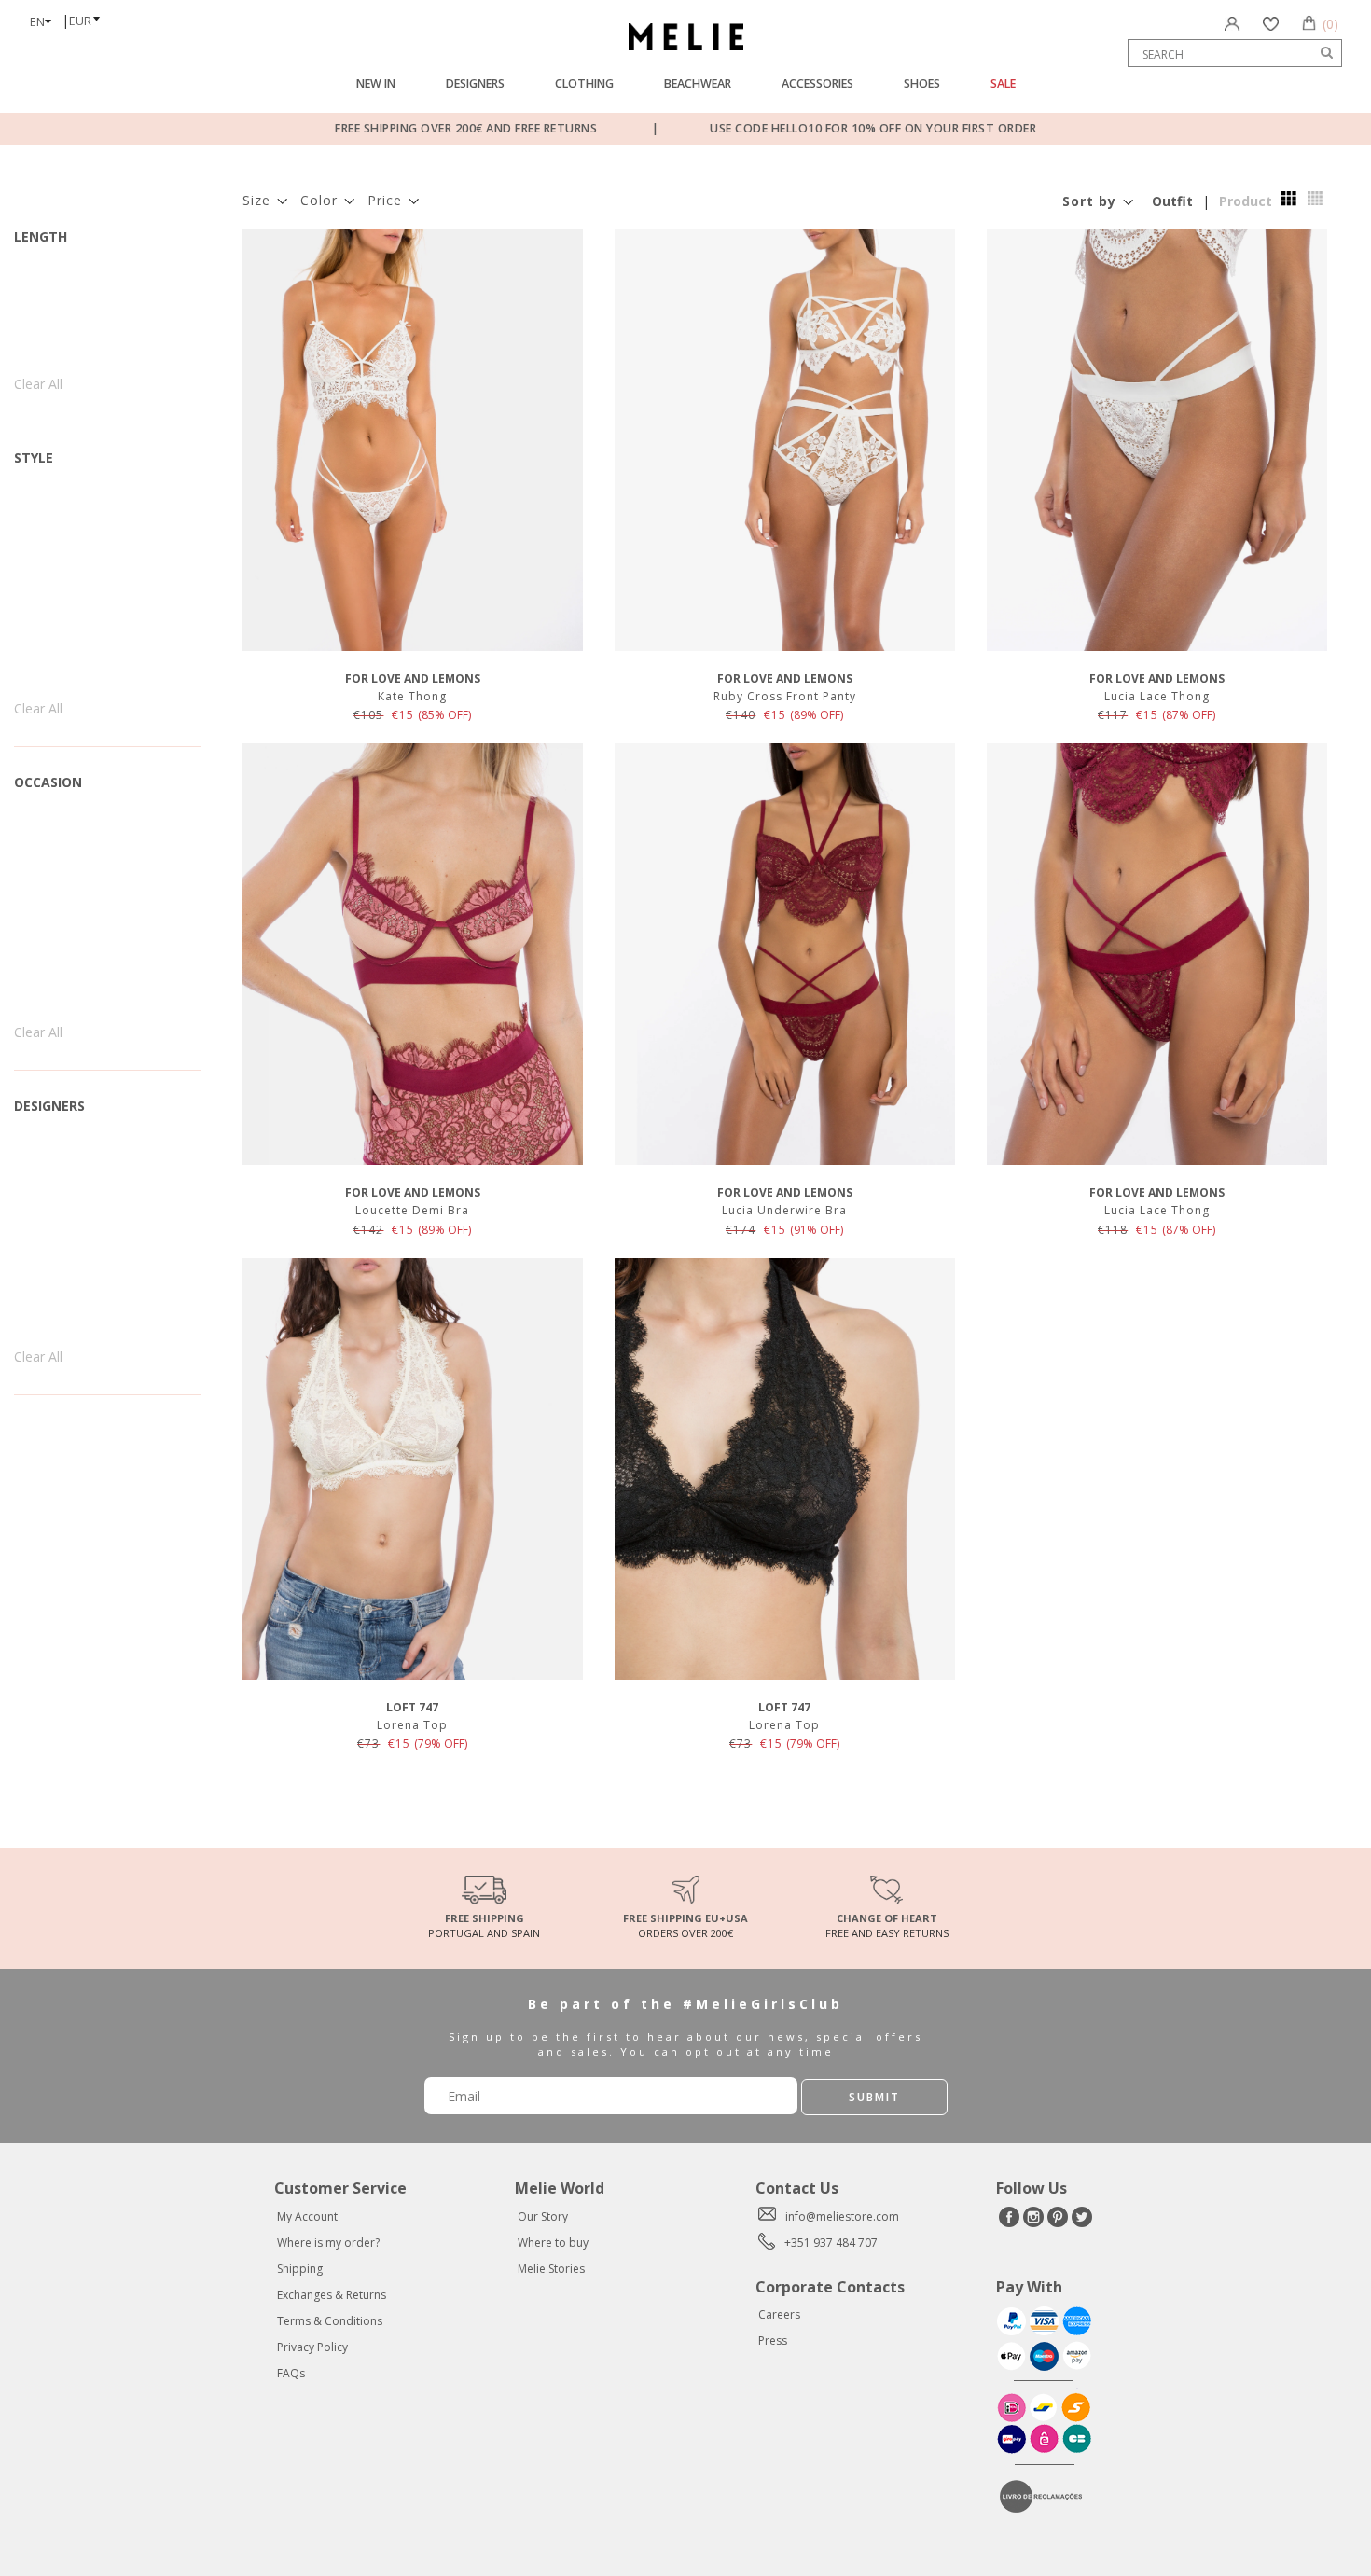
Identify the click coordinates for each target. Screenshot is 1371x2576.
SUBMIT (874, 2097)
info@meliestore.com (842, 2216)
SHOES (922, 83)
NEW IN (376, 83)
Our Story (543, 2216)
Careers (779, 2314)
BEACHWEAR (698, 83)
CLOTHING (584, 83)
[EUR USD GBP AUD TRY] (90, 15)
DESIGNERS (475, 83)
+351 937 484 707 (831, 2243)
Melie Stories (551, 2269)
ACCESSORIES (817, 83)
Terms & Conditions (330, 2321)
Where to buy (553, 2243)
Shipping (300, 2269)
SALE (1003, 83)
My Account (307, 2216)
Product (1246, 201)
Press (773, 2341)
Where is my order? (328, 2243)
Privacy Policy (312, 2347)
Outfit (1172, 201)
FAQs (291, 2373)
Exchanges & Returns (332, 2295)
